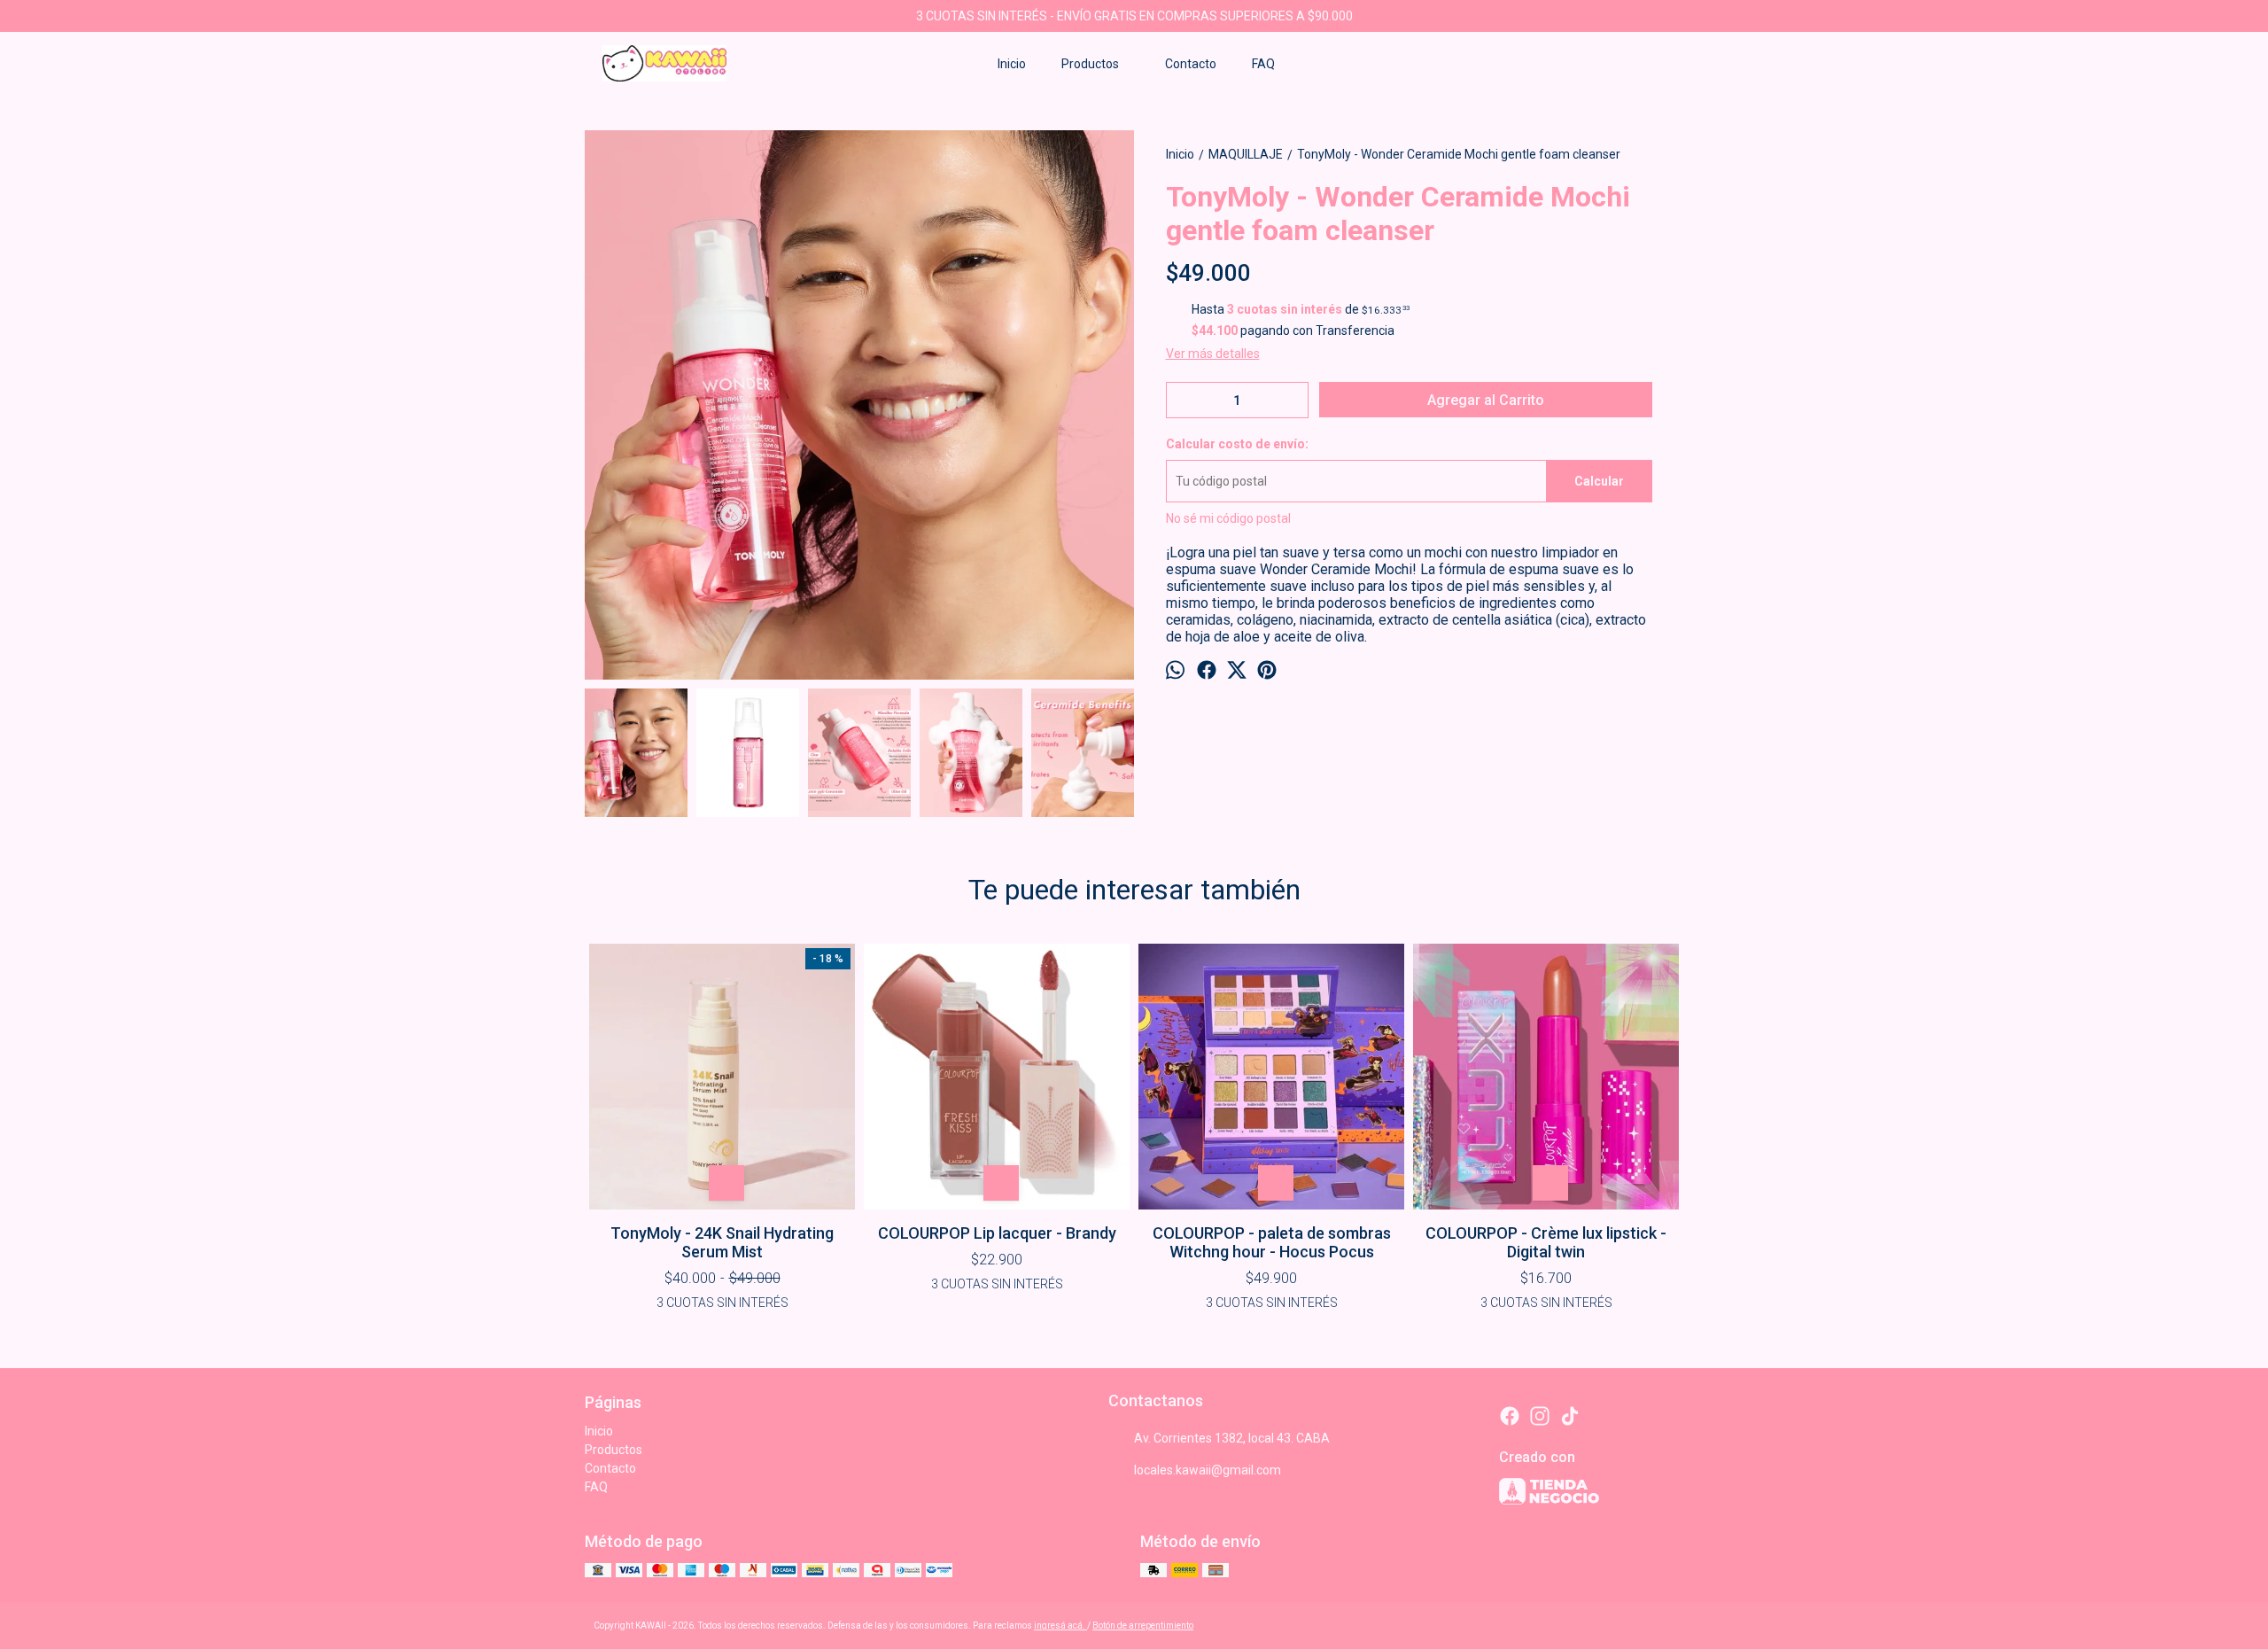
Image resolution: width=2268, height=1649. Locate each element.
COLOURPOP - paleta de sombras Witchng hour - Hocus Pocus (1272, 1242)
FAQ (1263, 64)
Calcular (1599, 481)
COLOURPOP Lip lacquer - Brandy (997, 1233)
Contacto (1191, 64)
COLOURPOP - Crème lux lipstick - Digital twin (1546, 1242)
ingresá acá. (1060, 1626)
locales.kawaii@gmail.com (1208, 1470)
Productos (1090, 64)
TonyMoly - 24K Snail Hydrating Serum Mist (722, 1242)
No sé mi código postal (1228, 518)
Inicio (1012, 64)
